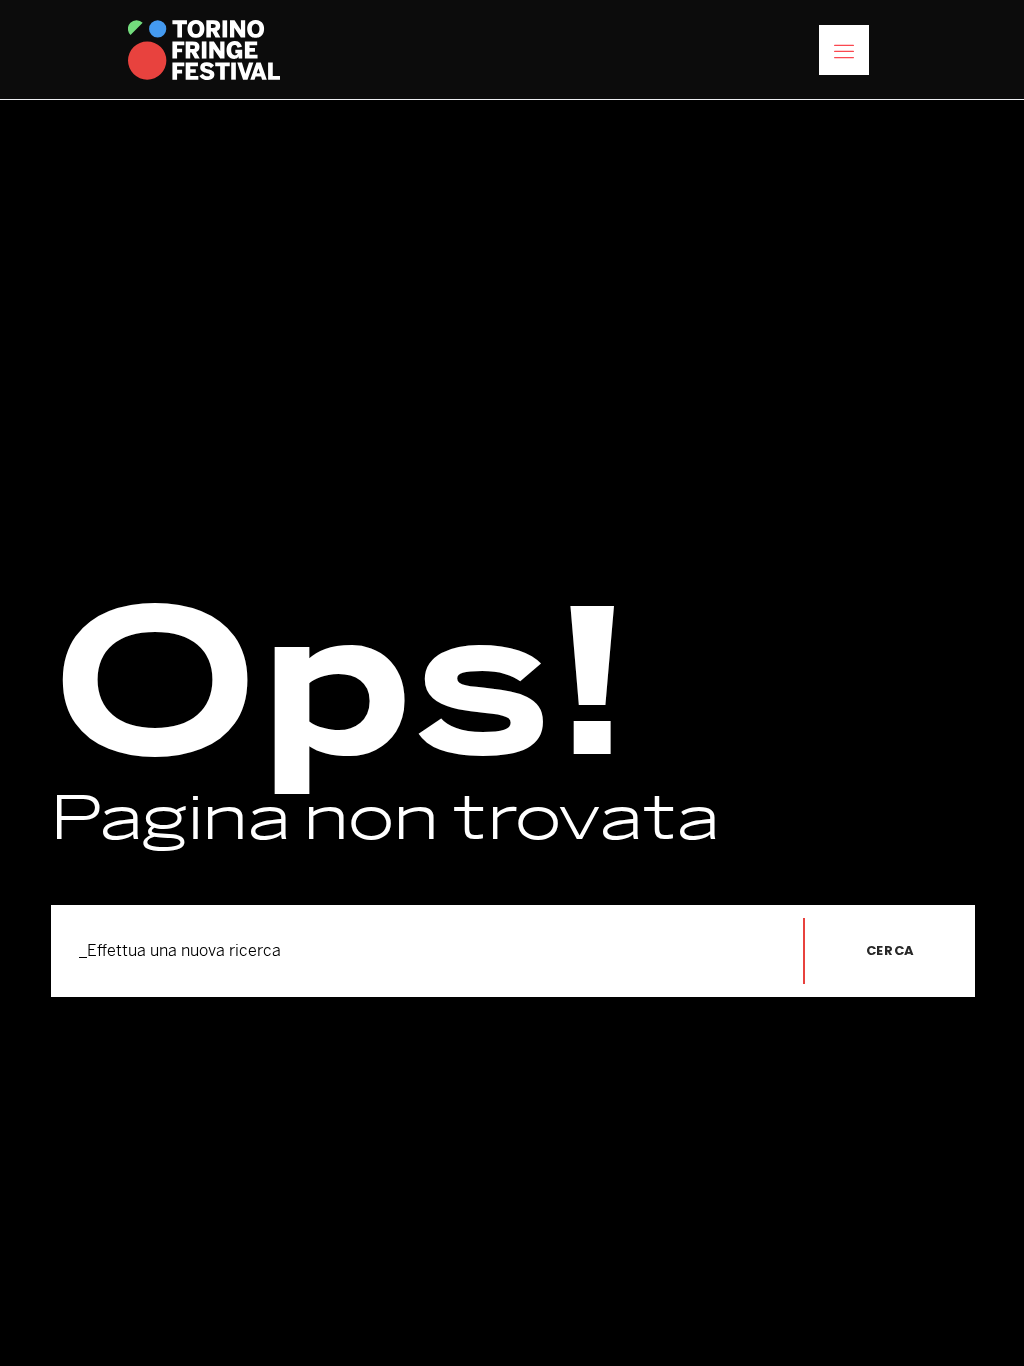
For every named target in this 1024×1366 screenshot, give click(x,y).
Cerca (890, 950)
